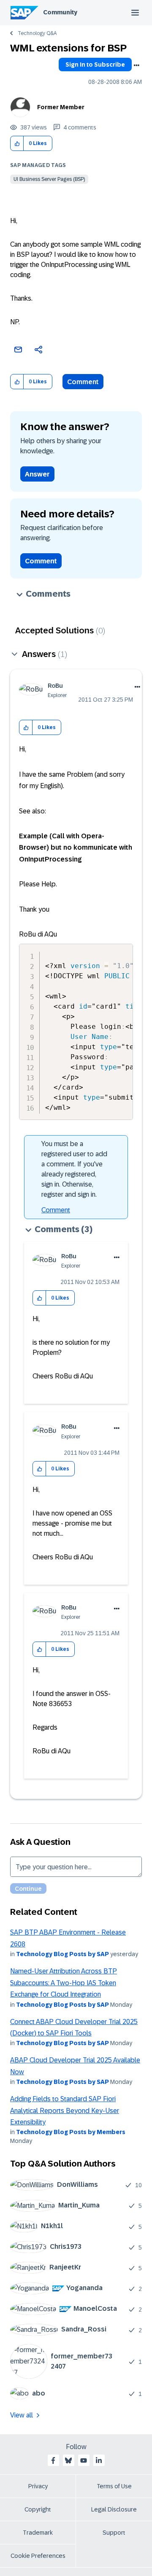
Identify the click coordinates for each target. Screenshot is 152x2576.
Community (60, 12)
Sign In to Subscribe (95, 65)
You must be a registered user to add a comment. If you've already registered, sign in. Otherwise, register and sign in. (74, 1169)
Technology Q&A (37, 33)
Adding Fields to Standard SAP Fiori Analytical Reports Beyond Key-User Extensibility (65, 2110)
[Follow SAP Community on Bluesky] (68, 2460)
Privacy (38, 2486)
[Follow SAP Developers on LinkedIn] (99, 2460)
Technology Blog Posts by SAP (62, 1954)
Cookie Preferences (38, 2556)
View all (22, 2415)
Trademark (38, 2533)
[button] (17, 144)
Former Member (61, 107)
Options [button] (136, 65)
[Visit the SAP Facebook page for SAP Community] (53, 2460)
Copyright (38, 2509)
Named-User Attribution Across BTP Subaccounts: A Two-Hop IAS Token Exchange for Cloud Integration (64, 1983)
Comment (83, 382)
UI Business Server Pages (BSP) (49, 179)
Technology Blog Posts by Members (71, 2132)
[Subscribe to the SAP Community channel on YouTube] (84, 2460)
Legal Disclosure (114, 2509)
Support (114, 2533)
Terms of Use (114, 2486)
